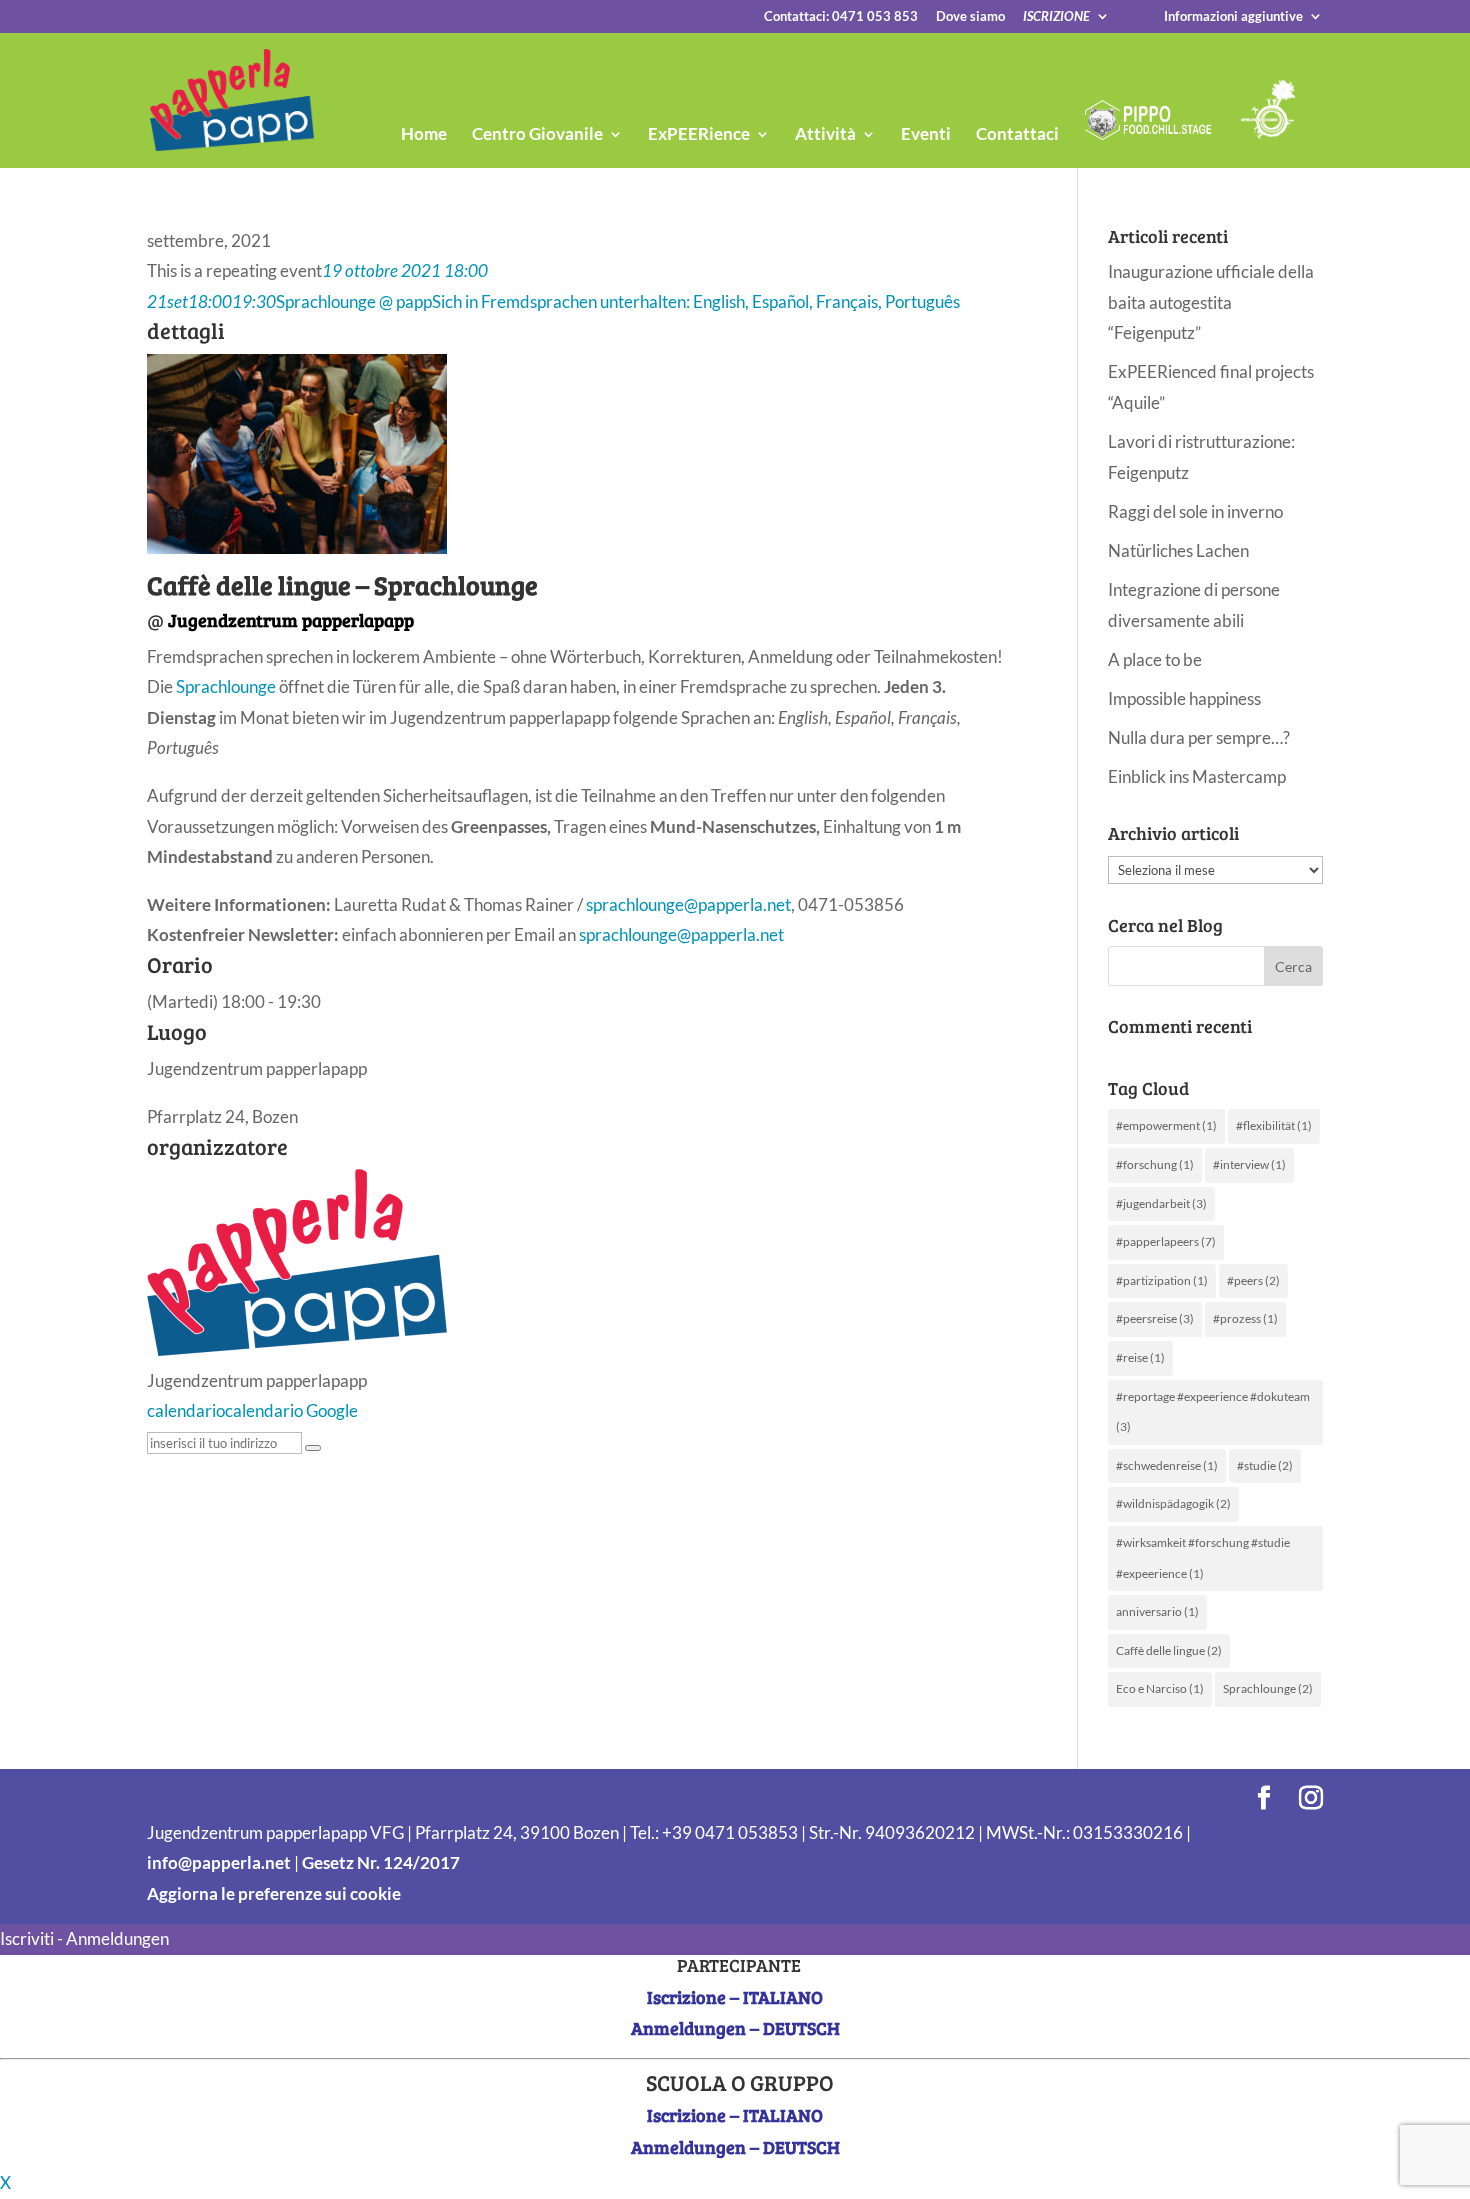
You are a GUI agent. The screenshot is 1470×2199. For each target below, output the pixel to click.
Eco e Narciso (1160, 1688)
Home (424, 135)
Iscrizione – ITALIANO (735, 1997)
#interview (1249, 1164)
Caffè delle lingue (1169, 1650)
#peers (1253, 1280)
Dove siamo (970, 17)
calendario (186, 1410)
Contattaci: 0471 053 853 (841, 17)
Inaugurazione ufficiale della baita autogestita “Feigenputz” (1211, 302)
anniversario (1157, 1611)
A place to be (1155, 659)
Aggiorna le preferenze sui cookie (274, 1893)
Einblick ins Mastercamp (1197, 776)
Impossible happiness (1184, 698)
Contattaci (1017, 135)
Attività (825, 135)
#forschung (1155, 1164)
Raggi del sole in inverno (1195, 511)
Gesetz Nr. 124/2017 (381, 1862)
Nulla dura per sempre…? (1199, 737)
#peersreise (1155, 1318)
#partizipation (1162, 1280)
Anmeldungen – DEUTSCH (735, 2028)
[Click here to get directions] (313, 1448)
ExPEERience (699, 135)
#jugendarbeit (1161, 1203)
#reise (1140, 1357)
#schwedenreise (1167, 1465)
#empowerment (1166, 1125)
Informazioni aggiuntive (1233, 17)
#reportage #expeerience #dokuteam (1213, 1412)
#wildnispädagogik (1173, 1503)
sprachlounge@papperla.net (688, 904)
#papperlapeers (1166, 1241)
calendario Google (291, 1410)
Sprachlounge (226, 686)
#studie (1265, 1465)
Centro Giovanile (537, 135)
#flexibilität (1274, 1125)
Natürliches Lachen (1178, 550)
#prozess (1245, 1318)
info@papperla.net (219, 1862)
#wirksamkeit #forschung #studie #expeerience (1203, 1558)
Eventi (926, 135)
